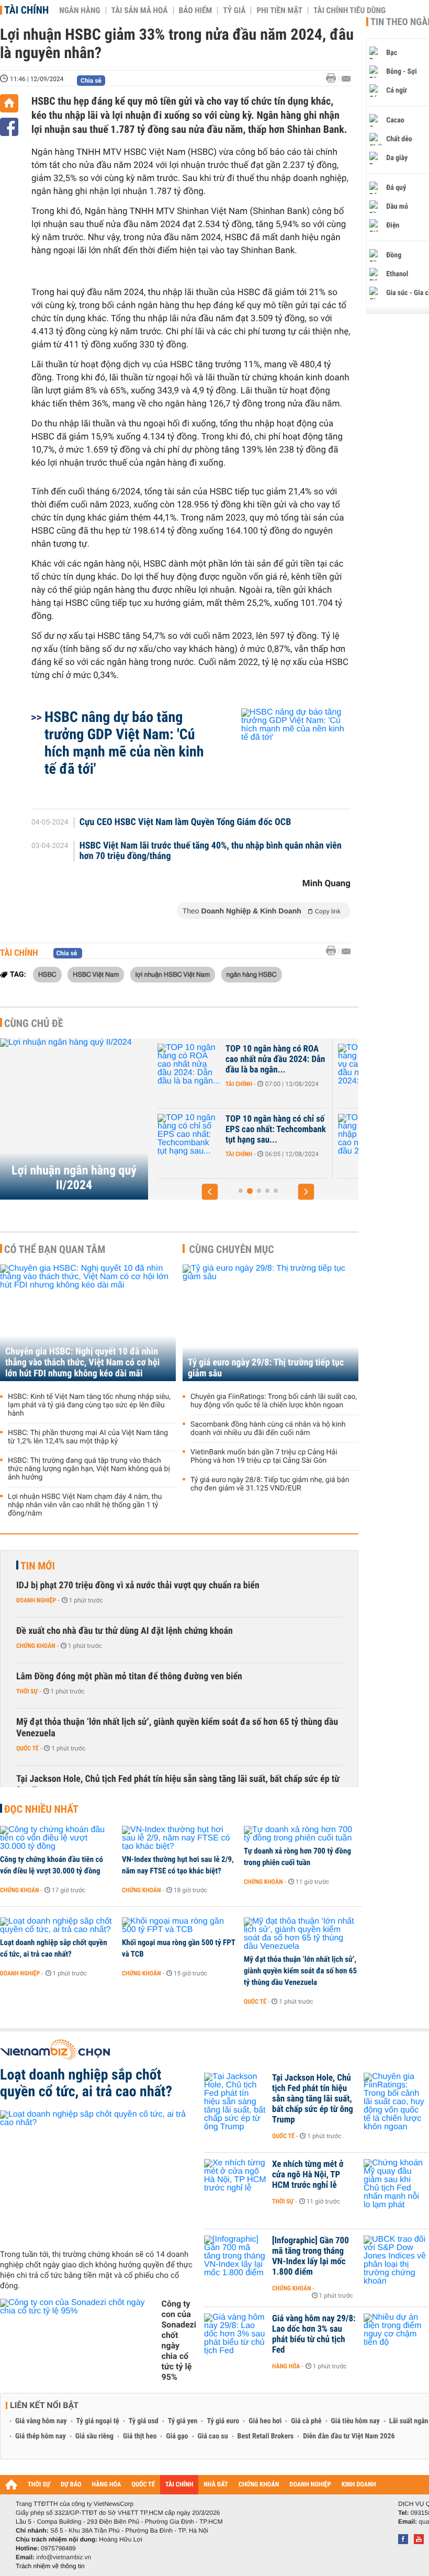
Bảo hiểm (196, 10)
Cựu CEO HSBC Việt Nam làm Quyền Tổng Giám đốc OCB (185, 822)
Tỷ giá (234, 10)
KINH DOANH (359, 2485)
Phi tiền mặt (279, 10)
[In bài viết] (334, 78)
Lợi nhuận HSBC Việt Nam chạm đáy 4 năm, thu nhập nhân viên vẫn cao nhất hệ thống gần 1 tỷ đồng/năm (85, 1505)
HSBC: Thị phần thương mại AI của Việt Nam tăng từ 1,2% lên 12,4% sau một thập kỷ (88, 1437)
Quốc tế (27, 1748)
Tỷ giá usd (144, 2421)
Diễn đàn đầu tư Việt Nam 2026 (349, 2436)
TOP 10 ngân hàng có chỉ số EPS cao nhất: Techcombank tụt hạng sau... (236, 1129)
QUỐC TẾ (143, 2485)
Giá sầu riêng (94, 2436)
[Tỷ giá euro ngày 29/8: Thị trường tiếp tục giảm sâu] (270, 1323)
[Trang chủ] (9, 103)
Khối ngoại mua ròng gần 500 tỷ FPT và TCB (178, 1948)
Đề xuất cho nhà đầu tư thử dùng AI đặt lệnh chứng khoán (125, 1631)
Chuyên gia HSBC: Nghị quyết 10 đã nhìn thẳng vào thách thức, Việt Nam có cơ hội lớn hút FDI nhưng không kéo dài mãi (82, 1363)
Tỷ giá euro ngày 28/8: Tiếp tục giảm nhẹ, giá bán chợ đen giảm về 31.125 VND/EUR (270, 1484)
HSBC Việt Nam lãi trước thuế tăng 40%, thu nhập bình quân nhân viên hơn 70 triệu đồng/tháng (211, 851)
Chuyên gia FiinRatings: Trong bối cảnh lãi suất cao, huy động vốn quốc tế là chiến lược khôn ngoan (274, 1401)
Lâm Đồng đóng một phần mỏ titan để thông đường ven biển (129, 1676)
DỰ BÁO (71, 2485)
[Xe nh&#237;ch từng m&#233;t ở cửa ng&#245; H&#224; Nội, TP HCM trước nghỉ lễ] (235, 2180)
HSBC (47, 974)
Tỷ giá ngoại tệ (98, 2421)
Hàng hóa (286, 2366)
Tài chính (26, 10)
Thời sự (27, 1691)
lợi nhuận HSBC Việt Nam (173, 974)
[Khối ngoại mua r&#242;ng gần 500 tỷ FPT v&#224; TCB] (179, 1926)
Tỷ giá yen (183, 2421)
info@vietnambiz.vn (64, 2557)
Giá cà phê (306, 2421)
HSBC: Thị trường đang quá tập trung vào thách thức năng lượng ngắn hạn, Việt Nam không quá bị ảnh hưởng (89, 1469)
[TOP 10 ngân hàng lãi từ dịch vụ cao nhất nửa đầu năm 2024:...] (330, 1065)
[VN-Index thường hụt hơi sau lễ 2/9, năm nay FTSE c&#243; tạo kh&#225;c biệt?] (179, 1838)
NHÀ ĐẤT (216, 2485)
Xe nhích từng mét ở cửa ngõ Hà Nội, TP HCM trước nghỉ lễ (308, 2175)
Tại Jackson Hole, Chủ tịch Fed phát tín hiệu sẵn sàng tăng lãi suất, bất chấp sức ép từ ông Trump (178, 1785)
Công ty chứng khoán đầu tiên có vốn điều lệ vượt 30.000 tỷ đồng (52, 1865)
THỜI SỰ (39, 2485)
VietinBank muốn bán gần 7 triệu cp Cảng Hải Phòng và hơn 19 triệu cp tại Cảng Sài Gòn (264, 1456)
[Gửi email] (346, 79)
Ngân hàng (80, 10)
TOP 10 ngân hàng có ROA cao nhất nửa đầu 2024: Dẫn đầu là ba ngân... (235, 1059)
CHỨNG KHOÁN (259, 2485)
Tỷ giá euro (223, 2421)
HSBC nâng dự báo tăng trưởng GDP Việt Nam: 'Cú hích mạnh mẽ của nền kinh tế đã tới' (124, 743)
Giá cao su (213, 2436)
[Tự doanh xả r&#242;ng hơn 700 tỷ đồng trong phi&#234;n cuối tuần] (301, 1834)
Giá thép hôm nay (41, 2436)
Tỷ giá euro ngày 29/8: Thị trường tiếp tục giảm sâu (266, 1368)
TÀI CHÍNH (179, 2485)
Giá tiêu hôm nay (355, 2421)
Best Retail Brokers (266, 2436)
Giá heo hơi (265, 2421)
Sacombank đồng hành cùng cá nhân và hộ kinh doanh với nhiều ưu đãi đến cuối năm (268, 1429)
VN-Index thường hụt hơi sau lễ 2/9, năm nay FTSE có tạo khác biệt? (178, 1865)
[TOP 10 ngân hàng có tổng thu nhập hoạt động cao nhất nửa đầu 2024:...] (330, 1135)
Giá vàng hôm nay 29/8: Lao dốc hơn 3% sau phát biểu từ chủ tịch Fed (314, 2334)
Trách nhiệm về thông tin (50, 2566)
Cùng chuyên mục (232, 1249)
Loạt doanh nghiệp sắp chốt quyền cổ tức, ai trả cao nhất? (54, 1948)
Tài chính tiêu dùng (349, 10)
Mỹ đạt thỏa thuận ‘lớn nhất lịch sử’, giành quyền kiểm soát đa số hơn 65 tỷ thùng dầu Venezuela (177, 1728)
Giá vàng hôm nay (41, 2421)
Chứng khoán (36, 1646)
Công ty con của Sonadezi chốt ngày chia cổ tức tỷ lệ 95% (179, 2340)
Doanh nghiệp (36, 1600)
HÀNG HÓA (107, 2485)
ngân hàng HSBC (252, 974)
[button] (210, 1192)
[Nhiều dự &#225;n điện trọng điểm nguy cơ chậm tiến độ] (395, 2334)
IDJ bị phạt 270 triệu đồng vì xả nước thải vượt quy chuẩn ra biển (138, 1585)
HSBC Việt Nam (96, 974)
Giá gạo (177, 2436)
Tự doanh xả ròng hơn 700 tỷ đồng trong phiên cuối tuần (297, 1857)
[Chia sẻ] (9, 127)
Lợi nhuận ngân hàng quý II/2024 (74, 1178)
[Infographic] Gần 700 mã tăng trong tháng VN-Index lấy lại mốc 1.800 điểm (311, 2256)
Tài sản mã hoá (140, 10)
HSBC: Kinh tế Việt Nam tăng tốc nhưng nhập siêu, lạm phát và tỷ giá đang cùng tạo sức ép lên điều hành (89, 1405)
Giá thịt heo (140, 2436)
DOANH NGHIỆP (310, 2485)
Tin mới (38, 1566)
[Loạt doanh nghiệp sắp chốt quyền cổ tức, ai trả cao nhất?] (57, 1926)
